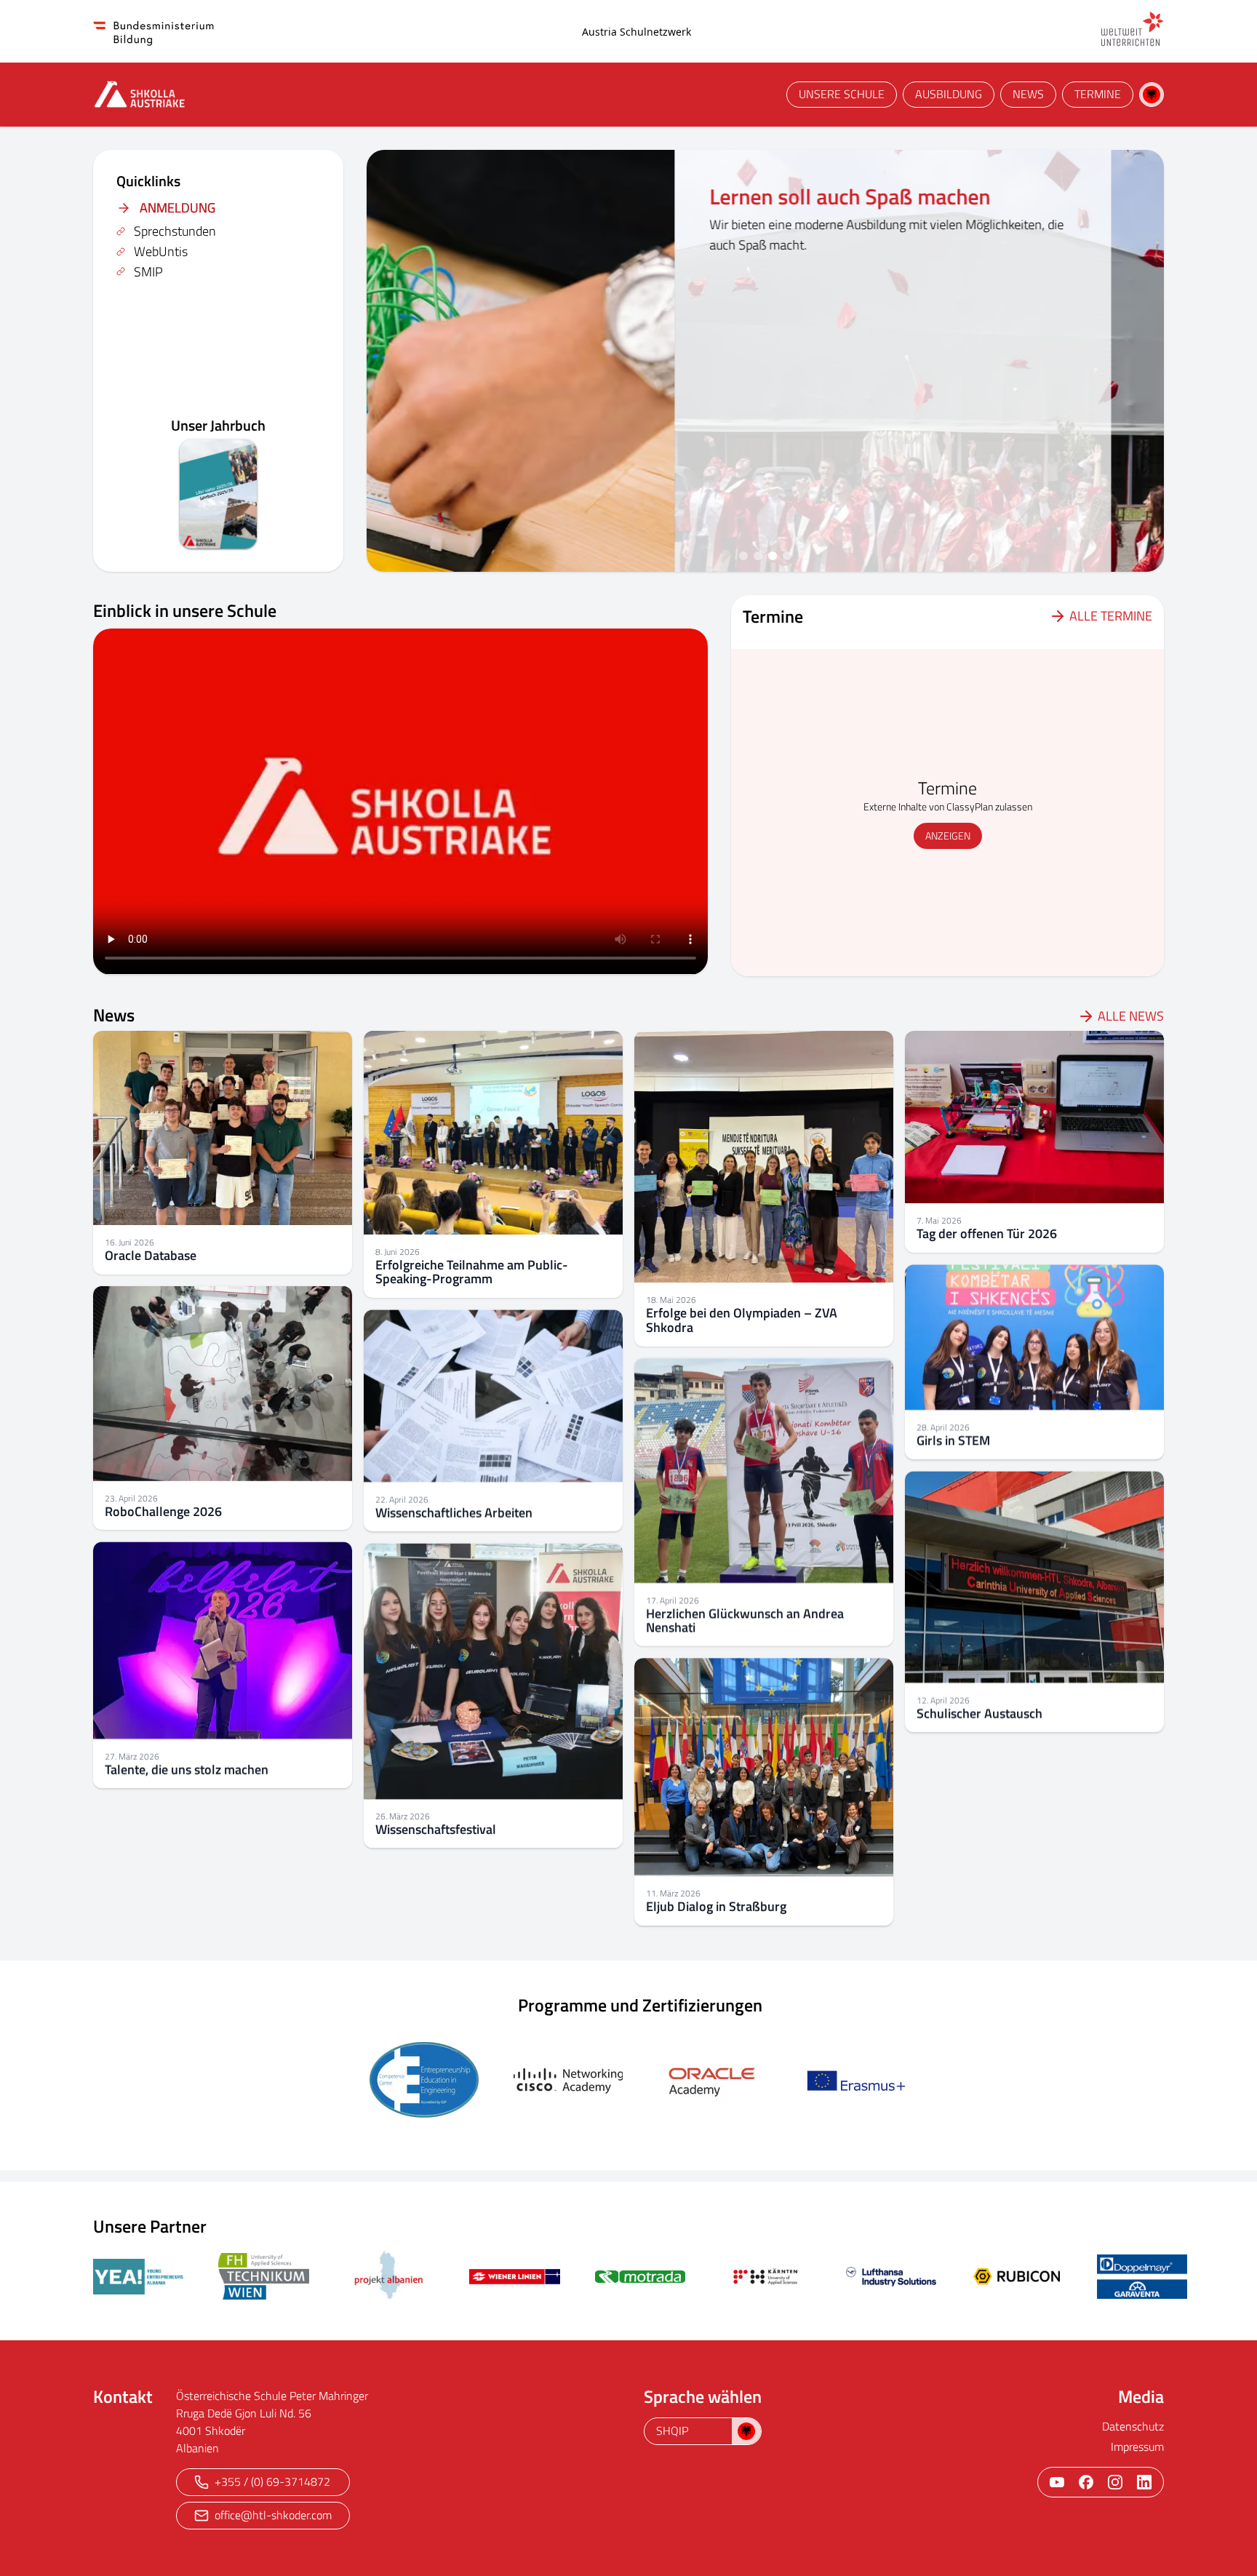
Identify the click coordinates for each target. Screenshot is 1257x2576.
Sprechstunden (175, 231)
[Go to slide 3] (773, 556)
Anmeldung (177, 208)
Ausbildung (949, 94)
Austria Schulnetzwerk (637, 32)
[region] (765, 361)
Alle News (1131, 1016)
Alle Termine (1111, 616)
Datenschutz (1133, 2426)
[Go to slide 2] (758, 556)
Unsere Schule (842, 94)
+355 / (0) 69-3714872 (272, 2481)
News (1028, 94)
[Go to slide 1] (743, 556)
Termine (1098, 94)
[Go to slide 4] (787, 556)
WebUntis (161, 251)
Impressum (1137, 2447)
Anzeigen (948, 836)
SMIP (148, 272)
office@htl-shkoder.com (273, 2515)
